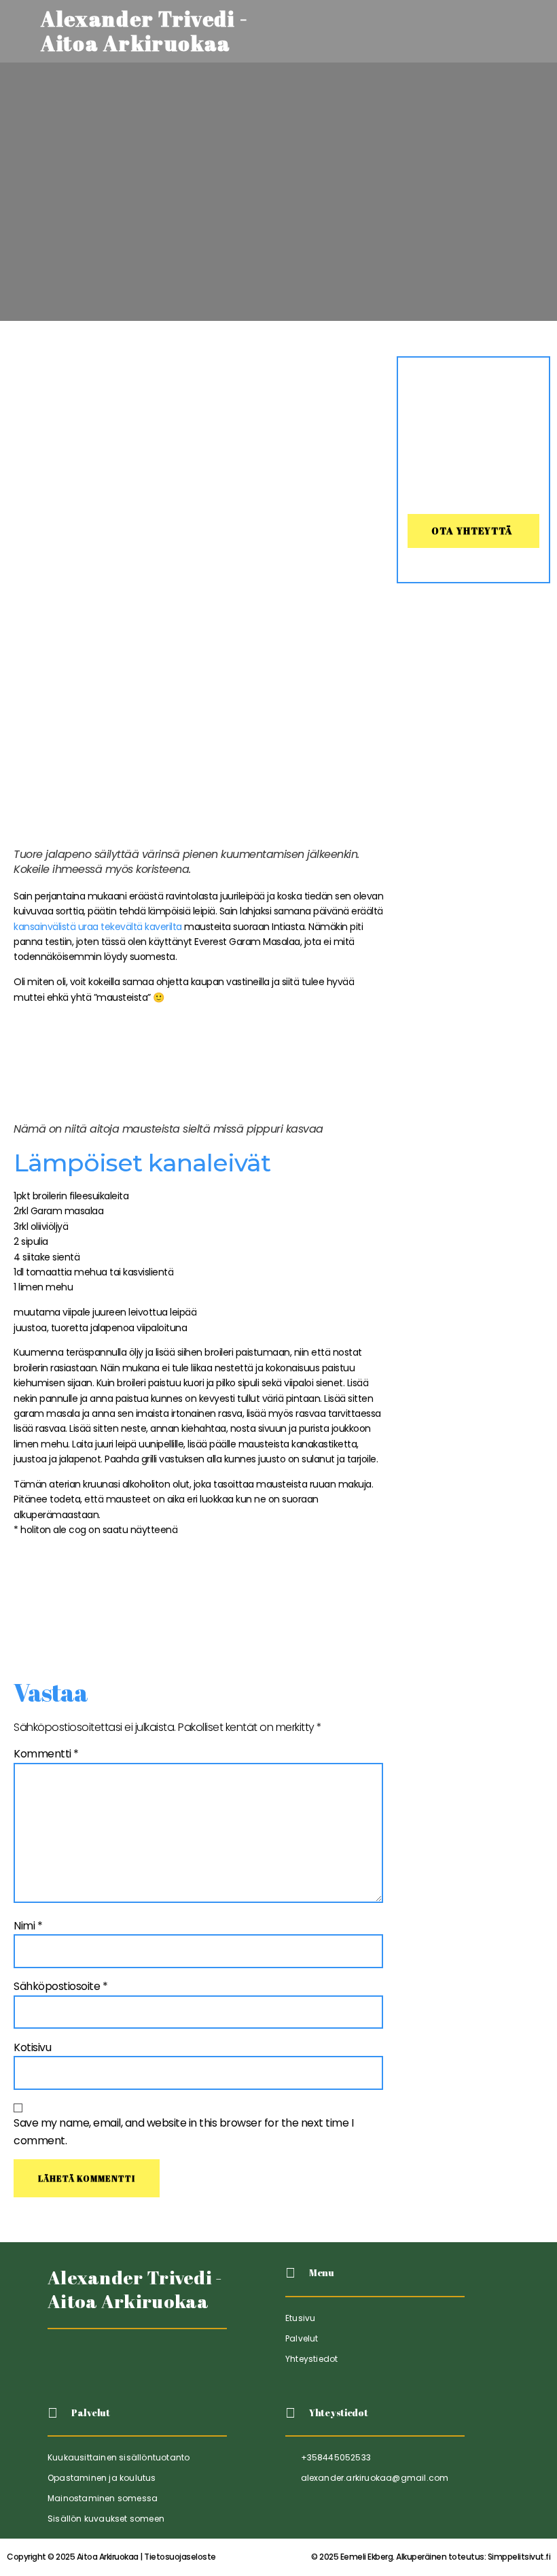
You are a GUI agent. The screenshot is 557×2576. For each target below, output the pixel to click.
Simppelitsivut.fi (431, 2557)
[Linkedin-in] (93, 2363)
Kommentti (46, 1754)
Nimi (28, 1926)
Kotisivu (32, 2047)
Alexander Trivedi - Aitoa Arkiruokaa (135, 2289)
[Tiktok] (59, 2363)
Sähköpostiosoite (60, 1986)
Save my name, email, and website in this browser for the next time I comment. (183, 2132)
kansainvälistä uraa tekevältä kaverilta (98, 927)
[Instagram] (125, 2363)
